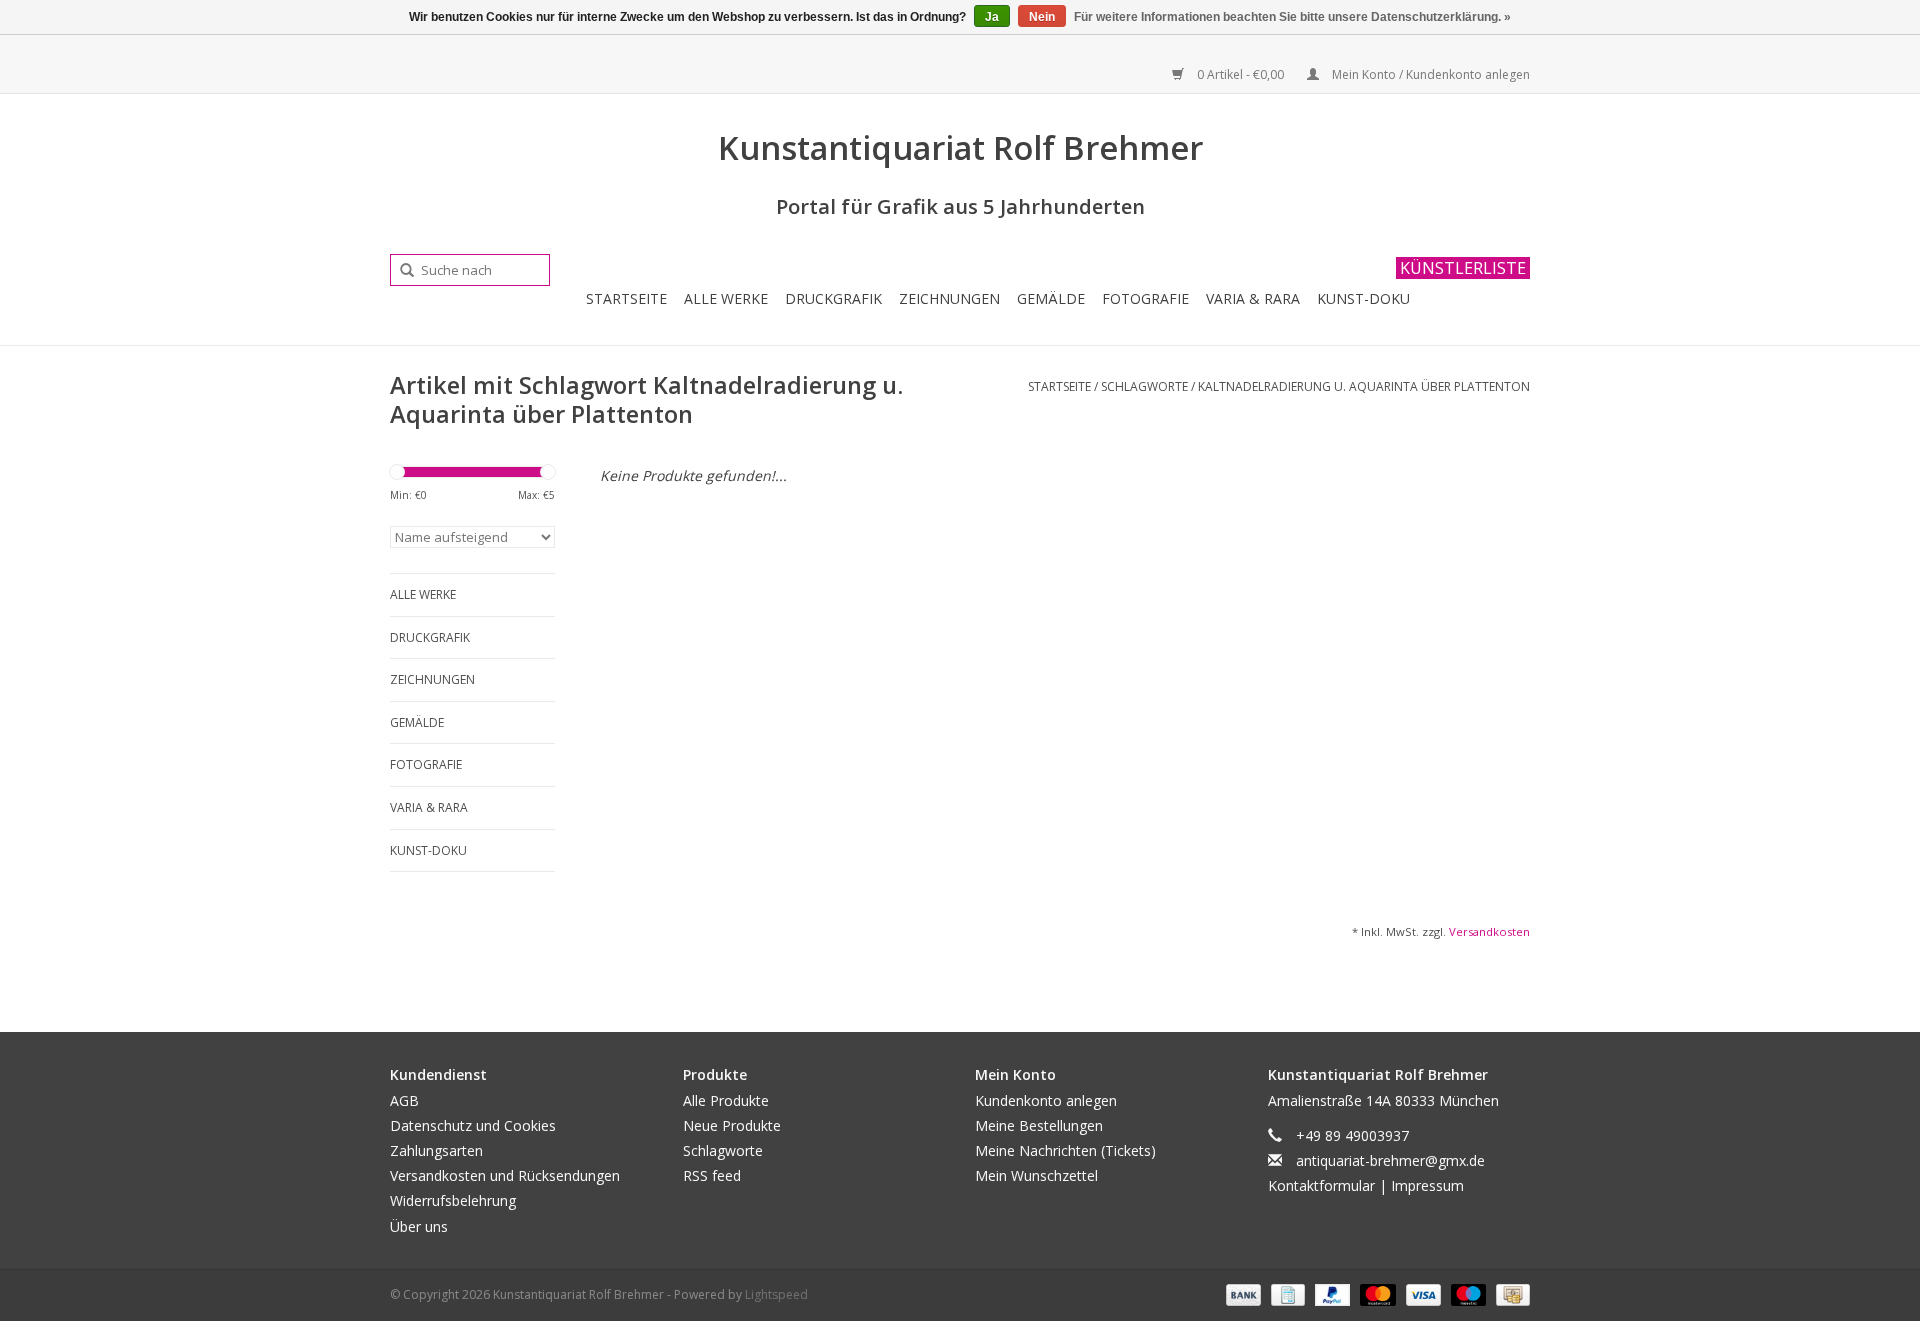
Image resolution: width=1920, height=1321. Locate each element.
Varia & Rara (1253, 298)
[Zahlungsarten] (1241, 1293)
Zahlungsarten (436, 1150)
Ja (992, 17)
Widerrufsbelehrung (453, 1200)
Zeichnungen (949, 298)
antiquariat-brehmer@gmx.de (1390, 1160)
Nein (1042, 17)
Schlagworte (1144, 386)
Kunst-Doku (1363, 298)
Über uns (419, 1226)
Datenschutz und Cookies (473, 1125)
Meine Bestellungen (1039, 1125)
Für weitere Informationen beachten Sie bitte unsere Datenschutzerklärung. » (1292, 17)
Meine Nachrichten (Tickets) (1065, 1150)
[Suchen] (400, 271)
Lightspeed (776, 1294)
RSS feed (712, 1175)
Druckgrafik (833, 298)
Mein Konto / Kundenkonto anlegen (1429, 74)
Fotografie (1145, 298)
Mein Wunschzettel (1036, 1175)
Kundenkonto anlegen (1046, 1100)
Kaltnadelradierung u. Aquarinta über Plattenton (1364, 386)
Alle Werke (726, 298)
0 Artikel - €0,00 (1240, 74)
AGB (404, 1100)
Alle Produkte (726, 1100)
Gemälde (1051, 298)
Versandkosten (1489, 931)
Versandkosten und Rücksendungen (505, 1175)
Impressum (1427, 1185)
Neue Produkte (732, 1125)
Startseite (626, 298)
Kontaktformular (1321, 1185)
